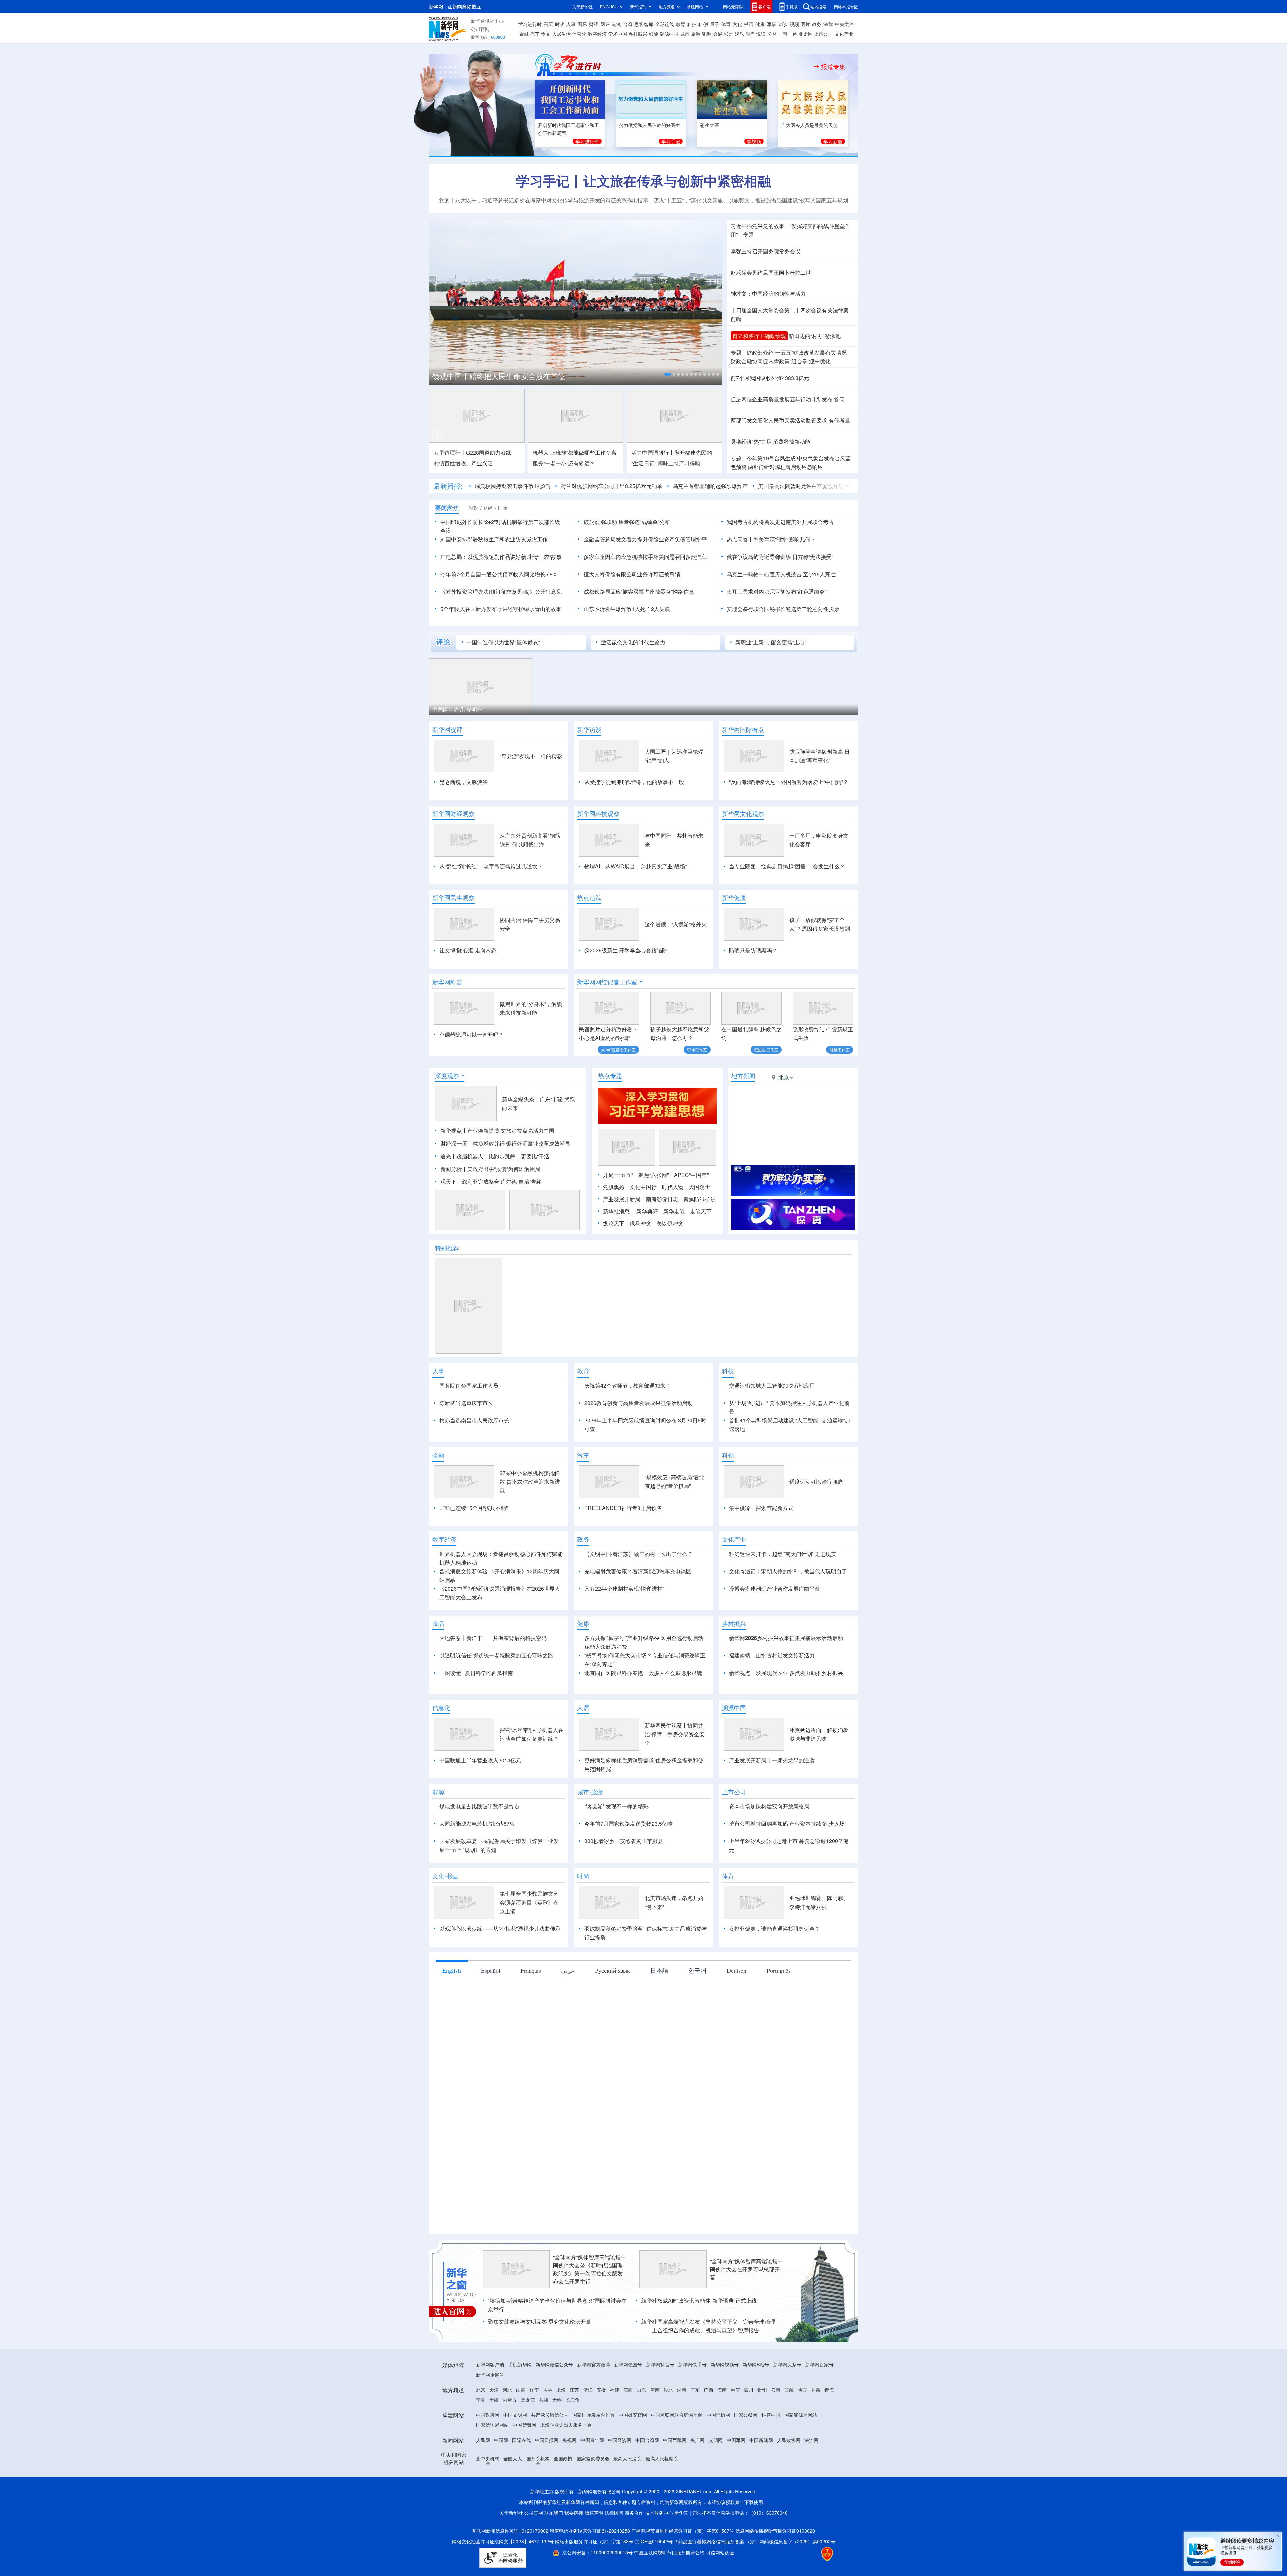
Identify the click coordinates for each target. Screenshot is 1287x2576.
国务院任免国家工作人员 (469, 1385)
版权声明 (594, 2551)
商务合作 (634, 2551)
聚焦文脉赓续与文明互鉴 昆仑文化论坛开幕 (540, 2360)
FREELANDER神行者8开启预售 (623, 1546)
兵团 (544, 2438)
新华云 (681, 2551)
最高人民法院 (627, 2497)
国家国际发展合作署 (594, 2453)
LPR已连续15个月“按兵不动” (474, 1546)
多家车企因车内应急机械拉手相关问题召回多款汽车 (645, 557)
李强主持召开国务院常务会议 (765, 251)
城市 (685, 34)
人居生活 (561, 34)
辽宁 (534, 2428)
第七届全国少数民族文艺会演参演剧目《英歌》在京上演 (529, 1941)
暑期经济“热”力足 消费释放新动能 (771, 441)
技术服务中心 (659, 2551)
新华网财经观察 (453, 814)
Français (531, 2009)
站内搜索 (818, 7)
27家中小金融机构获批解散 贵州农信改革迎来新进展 (530, 1520)
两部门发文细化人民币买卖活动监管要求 (779, 420)
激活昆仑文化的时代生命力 (633, 642)
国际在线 (522, 2478)
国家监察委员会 (593, 2497)
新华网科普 (447, 982)
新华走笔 (674, 1211)
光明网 (716, 2478)
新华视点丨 (454, 1131)
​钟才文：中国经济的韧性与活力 (768, 294)
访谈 (783, 24)
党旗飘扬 (614, 1187)
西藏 (789, 2428)
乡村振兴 (638, 34)
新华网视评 (447, 729)
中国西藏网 (675, 2478)
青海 (829, 2428)
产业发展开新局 (622, 1199)
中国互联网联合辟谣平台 (677, 2453)
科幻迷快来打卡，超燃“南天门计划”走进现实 (783, 1592)
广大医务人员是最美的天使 (809, 125)
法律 (828, 24)
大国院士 (699, 1187)
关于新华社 (583, 7)
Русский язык (612, 2009)
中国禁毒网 (525, 2463)
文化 (737, 24)
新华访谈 (589, 729)
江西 (628, 2428)
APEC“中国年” (691, 1175)
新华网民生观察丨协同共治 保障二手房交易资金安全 (675, 1773)
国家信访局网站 (492, 2463)
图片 (805, 24)
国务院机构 (538, 2497)
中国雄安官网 (633, 2453)
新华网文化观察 (743, 814)
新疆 (494, 2438)
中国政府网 (488, 2453)
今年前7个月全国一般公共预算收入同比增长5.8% (499, 574)
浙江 (588, 2428)
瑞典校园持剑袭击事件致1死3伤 (484, 486)
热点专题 (610, 1076)
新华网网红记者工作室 (607, 982)
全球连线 (665, 24)
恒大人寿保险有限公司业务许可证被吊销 (632, 574)
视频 (794, 24)
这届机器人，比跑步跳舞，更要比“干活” (504, 1156)
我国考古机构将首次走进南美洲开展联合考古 (780, 522)
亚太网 (806, 34)
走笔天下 (701, 1211)
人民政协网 (789, 2478)
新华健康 (734, 898)
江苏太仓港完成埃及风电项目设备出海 (804, 710)
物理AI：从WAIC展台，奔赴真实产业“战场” (635, 866)
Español (491, 2009)
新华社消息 (616, 1211)
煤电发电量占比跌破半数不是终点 (480, 1845)
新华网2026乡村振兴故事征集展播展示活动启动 (786, 1676)
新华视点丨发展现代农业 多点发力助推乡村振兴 (786, 1711)
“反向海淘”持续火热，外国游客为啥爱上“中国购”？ (789, 782)
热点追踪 (589, 898)
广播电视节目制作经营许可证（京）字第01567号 (683, 2569)
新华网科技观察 (598, 814)
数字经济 (597, 34)
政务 (817, 24)
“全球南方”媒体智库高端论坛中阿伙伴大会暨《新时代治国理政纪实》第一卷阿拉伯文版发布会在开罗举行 (590, 2308)
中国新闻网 (761, 2478)
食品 (546, 34)
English (452, 2009)
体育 (726, 24)
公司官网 (480, 29)
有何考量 (839, 420)
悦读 (761, 34)
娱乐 (739, 34)
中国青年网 (592, 2478)
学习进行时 (530, 24)
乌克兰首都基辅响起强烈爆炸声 (681, 486)
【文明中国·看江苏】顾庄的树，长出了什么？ (638, 1592)
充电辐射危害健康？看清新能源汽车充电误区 (638, 1610)
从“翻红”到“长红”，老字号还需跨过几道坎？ (491, 866)
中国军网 (736, 2478)
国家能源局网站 (801, 2453)
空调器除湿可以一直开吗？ (472, 1034)
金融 (524, 34)
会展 (718, 34)
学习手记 (671, 141)
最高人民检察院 (662, 2497)
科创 (703, 24)
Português (779, 2009)
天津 (494, 2428)
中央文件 (844, 24)
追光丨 (448, 1156)
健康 (760, 24)
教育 (681, 24)
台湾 (628, 24)
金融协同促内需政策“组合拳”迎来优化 (781, 361)
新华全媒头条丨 (521, 1099)
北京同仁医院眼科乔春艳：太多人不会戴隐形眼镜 (643, 1711)
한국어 (697, 2009)
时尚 (750, 34)
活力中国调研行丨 (653, 452)
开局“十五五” (618, 1175)
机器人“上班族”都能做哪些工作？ (572, 452)
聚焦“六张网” (654, 1175)
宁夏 (481, 2438)
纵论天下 (614, 1223)
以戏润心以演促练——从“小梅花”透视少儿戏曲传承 (500, 1967)
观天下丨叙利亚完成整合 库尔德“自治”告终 (491, 1182)
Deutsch (737, 2009)
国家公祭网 (746, 2453)
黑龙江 (528, 2438)
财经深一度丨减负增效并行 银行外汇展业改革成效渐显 (505, 1143)
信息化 (579, 34)
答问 (839, 399)
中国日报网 (547, 2478)
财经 (594, 24)
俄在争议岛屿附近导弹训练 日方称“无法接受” (780, 557)
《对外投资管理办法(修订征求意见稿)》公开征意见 (501, 592)
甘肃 (816, 2428)
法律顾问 (614, 2551)
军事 (772, 24)
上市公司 (823, 34)
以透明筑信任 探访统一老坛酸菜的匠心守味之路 (496, 1694)
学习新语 (833, 141)
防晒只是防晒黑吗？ (753, 950)
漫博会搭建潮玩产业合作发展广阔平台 (775, 1627)
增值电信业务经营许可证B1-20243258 (590, 2569)
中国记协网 (718, 2453)
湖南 (682, 2428)
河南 (655, 2428)
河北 (507, 2428)
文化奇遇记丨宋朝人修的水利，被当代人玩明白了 (788, 1610)
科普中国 (771, 2453)
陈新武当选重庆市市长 (466, 1403)
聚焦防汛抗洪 (699, 1199)
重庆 (735, 2428)
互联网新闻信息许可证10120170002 (511, 2569)
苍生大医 (710, 125)
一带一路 (788, 34)
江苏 (574, 2428)
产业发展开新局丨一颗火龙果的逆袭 (772, 1799)
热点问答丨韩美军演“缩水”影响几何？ (771, 539)
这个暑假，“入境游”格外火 (676, 924)
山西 (521, 2428)
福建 (615, 2428)
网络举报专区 (846, 7)
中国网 (501, 2478)
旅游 (696, 34)
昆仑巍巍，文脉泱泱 (464, 782)
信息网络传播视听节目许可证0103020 (775, 2569)
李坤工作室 (697, 1049)
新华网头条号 (787, 2403)
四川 (749, 2428)
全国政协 (563, 2497)
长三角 (573, 2438)
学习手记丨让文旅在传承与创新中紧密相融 (643, 181)
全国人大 (513, 2497)
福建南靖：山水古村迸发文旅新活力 (772, 1694)
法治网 (811, 2478)
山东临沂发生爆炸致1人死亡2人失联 (627, 609)
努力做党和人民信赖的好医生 (650, 125)
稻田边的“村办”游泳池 (815, 336)
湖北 (668, 2428)
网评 (605, 24)
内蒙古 (510, 2438)
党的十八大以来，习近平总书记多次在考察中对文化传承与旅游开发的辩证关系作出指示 (544, 200)
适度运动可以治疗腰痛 (816, 1520)
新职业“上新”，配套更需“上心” (771, 642)
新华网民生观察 (453, 898)
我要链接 (574, 2551)
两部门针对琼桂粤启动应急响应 (786, 467)
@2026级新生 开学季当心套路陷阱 (626, 950)
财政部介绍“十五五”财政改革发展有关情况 (797, 353)
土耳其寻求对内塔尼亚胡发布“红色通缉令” (777, 592)
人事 (571, 24)
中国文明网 (515, 2453)
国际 (582, 24)
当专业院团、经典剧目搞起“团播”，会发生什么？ (787, 866)
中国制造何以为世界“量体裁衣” (503, 642)
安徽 (601, 2428)
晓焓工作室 (840, 1049)
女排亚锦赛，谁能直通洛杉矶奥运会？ (775, 1967)
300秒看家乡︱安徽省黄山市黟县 (624, 1880)
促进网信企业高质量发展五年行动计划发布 (782, 399)
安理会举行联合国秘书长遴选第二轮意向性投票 (783, 609)
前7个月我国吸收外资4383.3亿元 (770, 378)
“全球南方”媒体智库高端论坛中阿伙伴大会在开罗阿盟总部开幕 (746, 2308)
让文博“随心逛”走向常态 (468, 950)
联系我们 (554, 2551)
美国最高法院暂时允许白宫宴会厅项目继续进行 (786, 486)
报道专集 (833, 67)
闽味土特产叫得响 (679, 463)
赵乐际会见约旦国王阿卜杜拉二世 (771, 272)
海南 (722, 2428)
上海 (561, 2428)
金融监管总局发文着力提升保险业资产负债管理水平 (645, 539)
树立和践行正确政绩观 (759, 336)
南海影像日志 (662, 1199)
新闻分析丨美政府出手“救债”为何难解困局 (490, 1169)
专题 (748, 235)
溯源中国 (669, 34)
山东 (641, 2428)
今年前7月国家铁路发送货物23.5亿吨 (628, 1862)
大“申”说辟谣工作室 (618, 1049)
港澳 (616, 24)
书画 (749, 24)
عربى (568, 2009)
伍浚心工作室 (766, 1049)
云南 (776, 2428)
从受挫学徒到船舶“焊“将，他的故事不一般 (634, 782)
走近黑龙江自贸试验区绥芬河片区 (473, 710)
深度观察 (447, 1076)
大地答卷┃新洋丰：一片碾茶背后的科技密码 (493, 1676)
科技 (692, 24)
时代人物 (673, 1187)
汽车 (535, 34)
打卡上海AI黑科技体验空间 (573, 710)
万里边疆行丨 (450, 452)
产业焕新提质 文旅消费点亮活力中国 (511, 1131)
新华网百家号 (819, 2403)
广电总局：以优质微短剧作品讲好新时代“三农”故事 (501, 557)
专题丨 (739, 353)
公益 (772, 34)
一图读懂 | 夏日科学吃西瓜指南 (476, 1711)
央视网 (569, 2478)
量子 (715, 24)
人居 (583, 1746)
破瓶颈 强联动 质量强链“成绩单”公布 (627, 522)
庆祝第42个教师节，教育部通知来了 (627, 1385)
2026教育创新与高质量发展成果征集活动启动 (638, 1403)
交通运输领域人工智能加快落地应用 (772, 1385)
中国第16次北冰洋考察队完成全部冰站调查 (503, 376)
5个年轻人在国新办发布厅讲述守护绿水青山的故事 (501, 609)
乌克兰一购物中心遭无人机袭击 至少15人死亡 (781, 574)
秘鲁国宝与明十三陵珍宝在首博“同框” (694, 710)
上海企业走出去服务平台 (566, 2463)
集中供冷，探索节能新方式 (761, 1546)
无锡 (557, 2438)
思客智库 (644, 24)
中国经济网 (620, 2478)
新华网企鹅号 (490, 2413)
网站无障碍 (733, 7)
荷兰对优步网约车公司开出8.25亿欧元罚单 (583, 486)
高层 (548, 24)
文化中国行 (643, 1187)
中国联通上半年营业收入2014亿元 (480, 1799)
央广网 (697, 2478)
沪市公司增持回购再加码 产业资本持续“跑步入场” (788, 1862)
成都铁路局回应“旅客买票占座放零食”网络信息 (639, 592)
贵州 (762, 2428)
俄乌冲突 (640, 1223)
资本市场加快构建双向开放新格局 (769, 1845)
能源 (707, 34)
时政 (560, 24)
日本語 (659, 2009)
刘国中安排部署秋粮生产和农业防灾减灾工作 (494, 539)
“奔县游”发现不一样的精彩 (531, 756)
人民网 (483, 2478)
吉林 (548, 2428)
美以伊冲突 (670, 1223)
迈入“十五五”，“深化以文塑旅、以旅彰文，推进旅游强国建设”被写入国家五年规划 (751, 200)
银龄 (654, 34)
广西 (709, 2428)
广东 (695, 2428)
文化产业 (844, 34)
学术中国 (618, 34)
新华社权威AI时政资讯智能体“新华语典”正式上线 (699, 2339)
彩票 (728, 34)
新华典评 (647, 1211)
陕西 (802, 2428)
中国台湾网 (647, 2478)
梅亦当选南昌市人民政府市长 (474, 1420)
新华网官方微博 (594, 2403)
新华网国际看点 (743, 729)
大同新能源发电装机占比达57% (477, 1862)
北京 (481, 2428)
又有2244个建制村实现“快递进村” (624, 1627)
